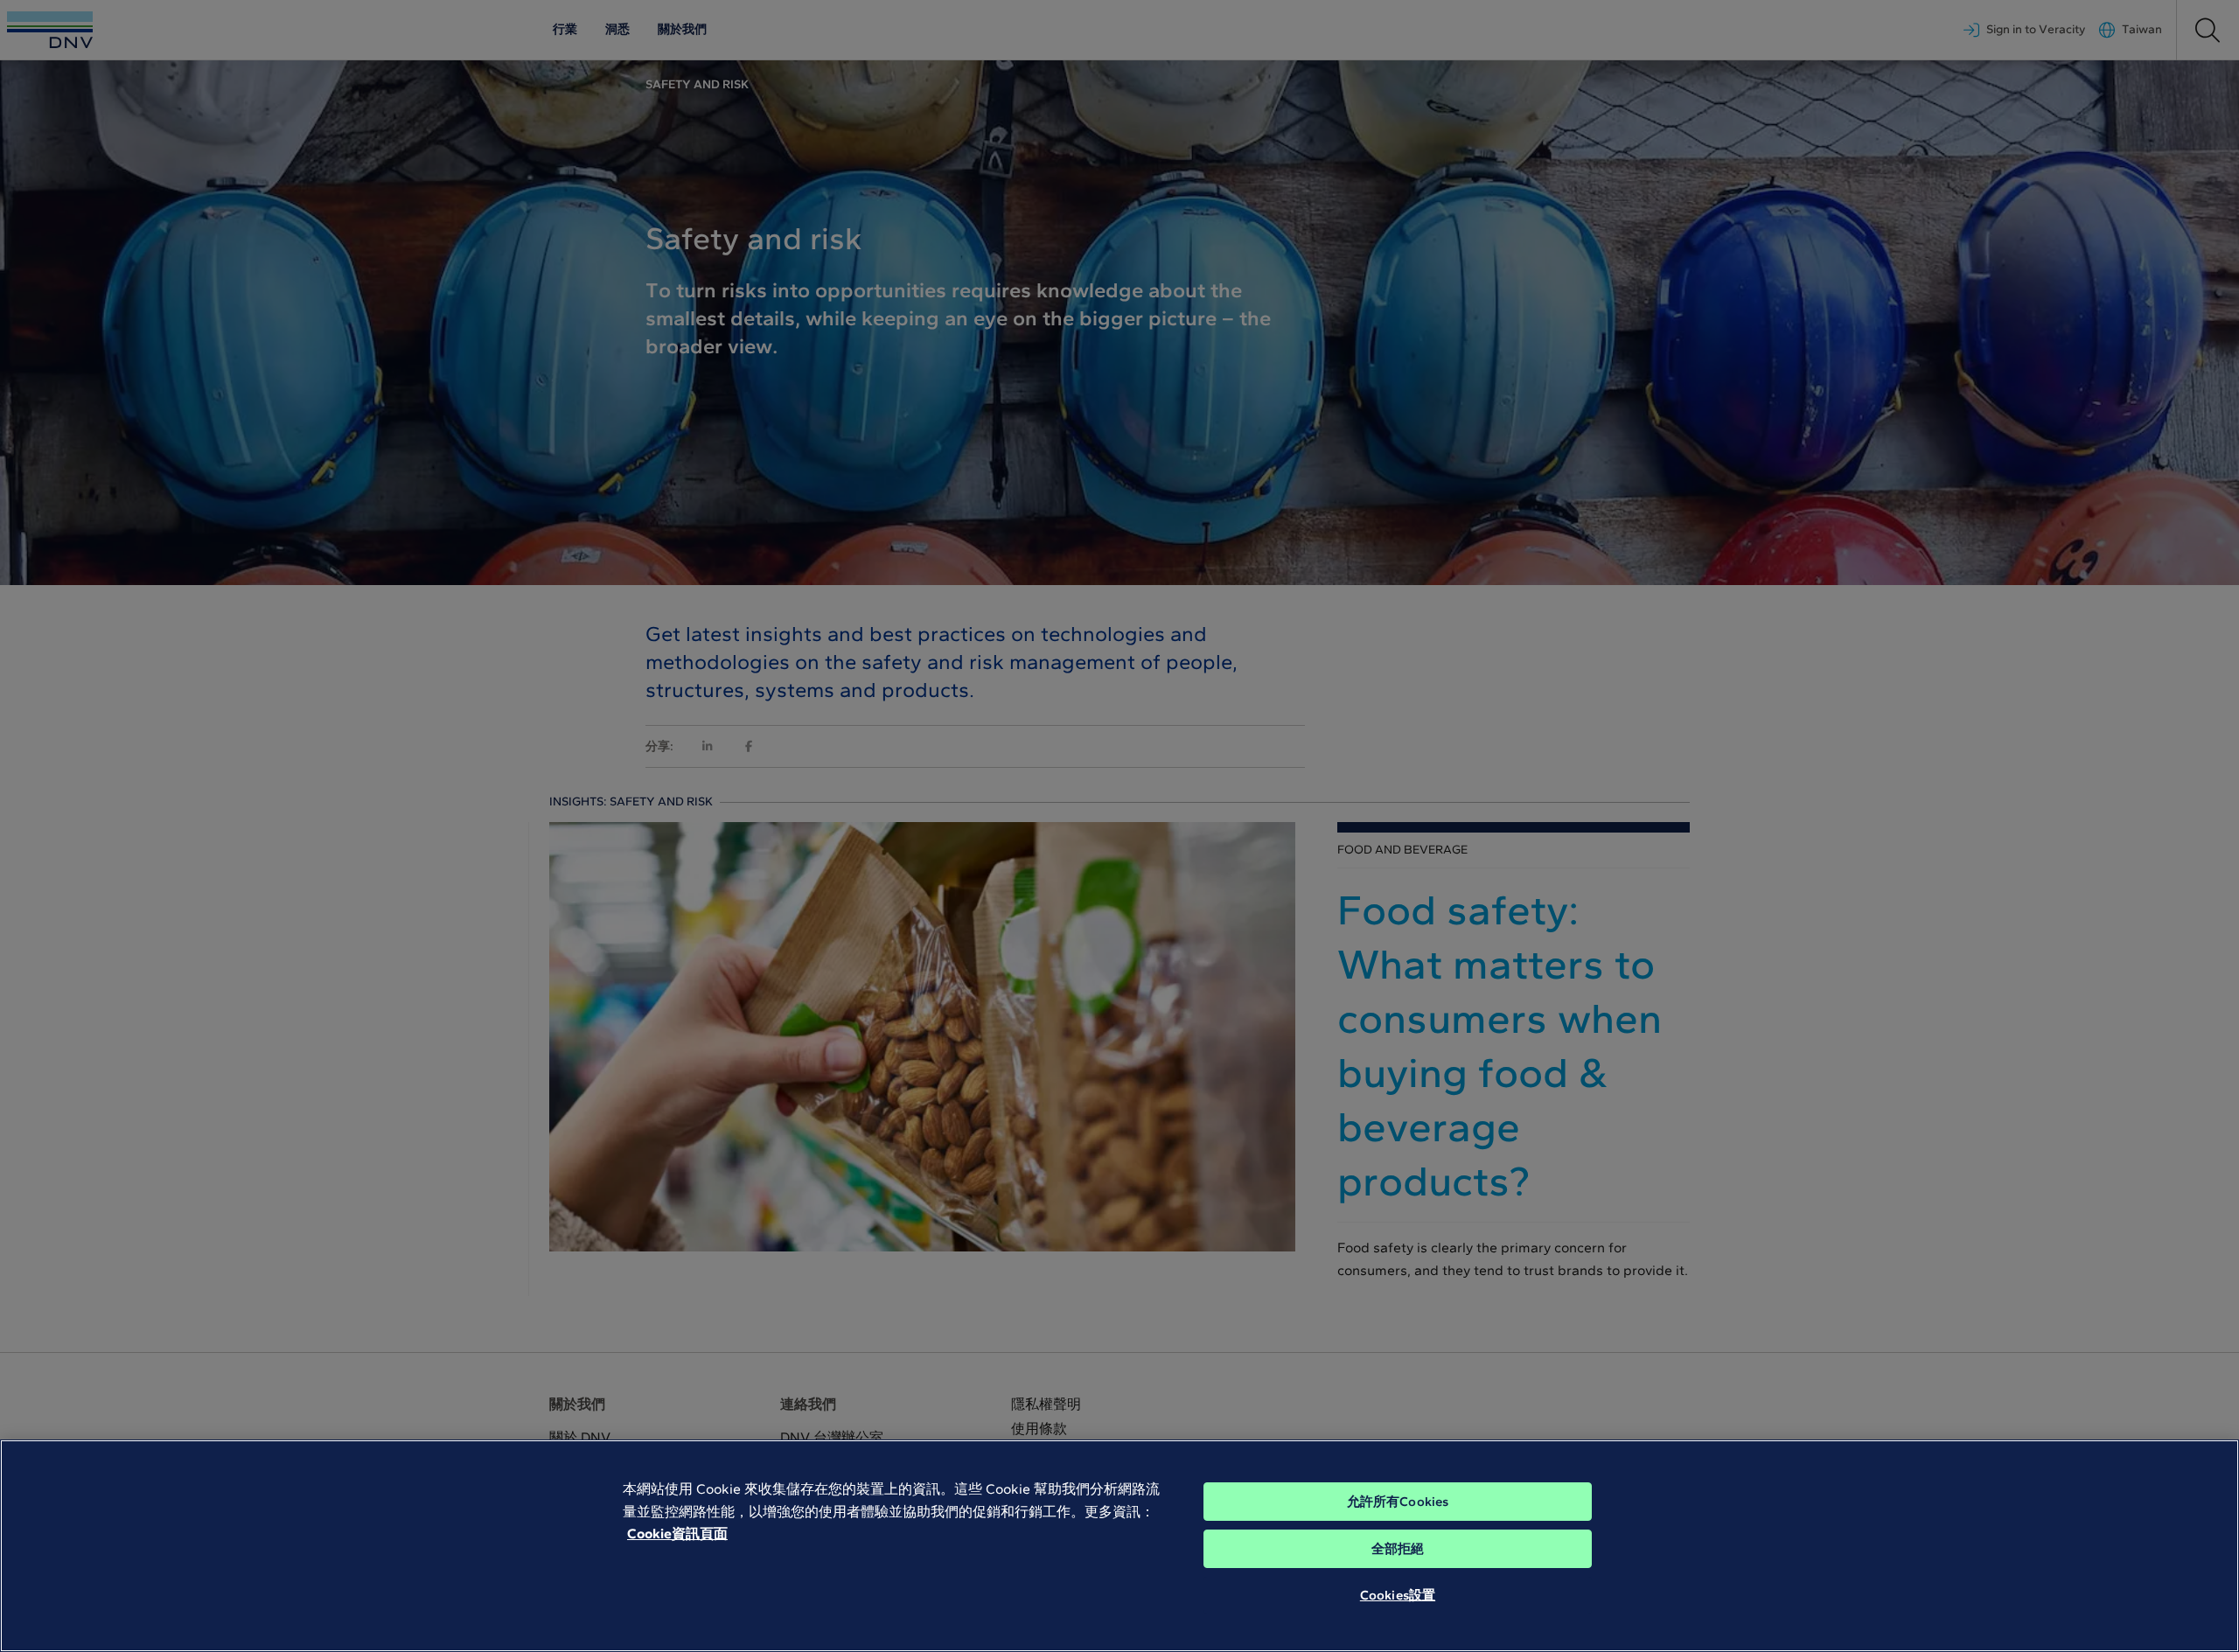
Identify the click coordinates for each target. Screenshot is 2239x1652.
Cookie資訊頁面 (677, 1534)
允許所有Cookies (1398, 1502)
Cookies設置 (1398, 1595)
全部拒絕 (1398, 1549)
